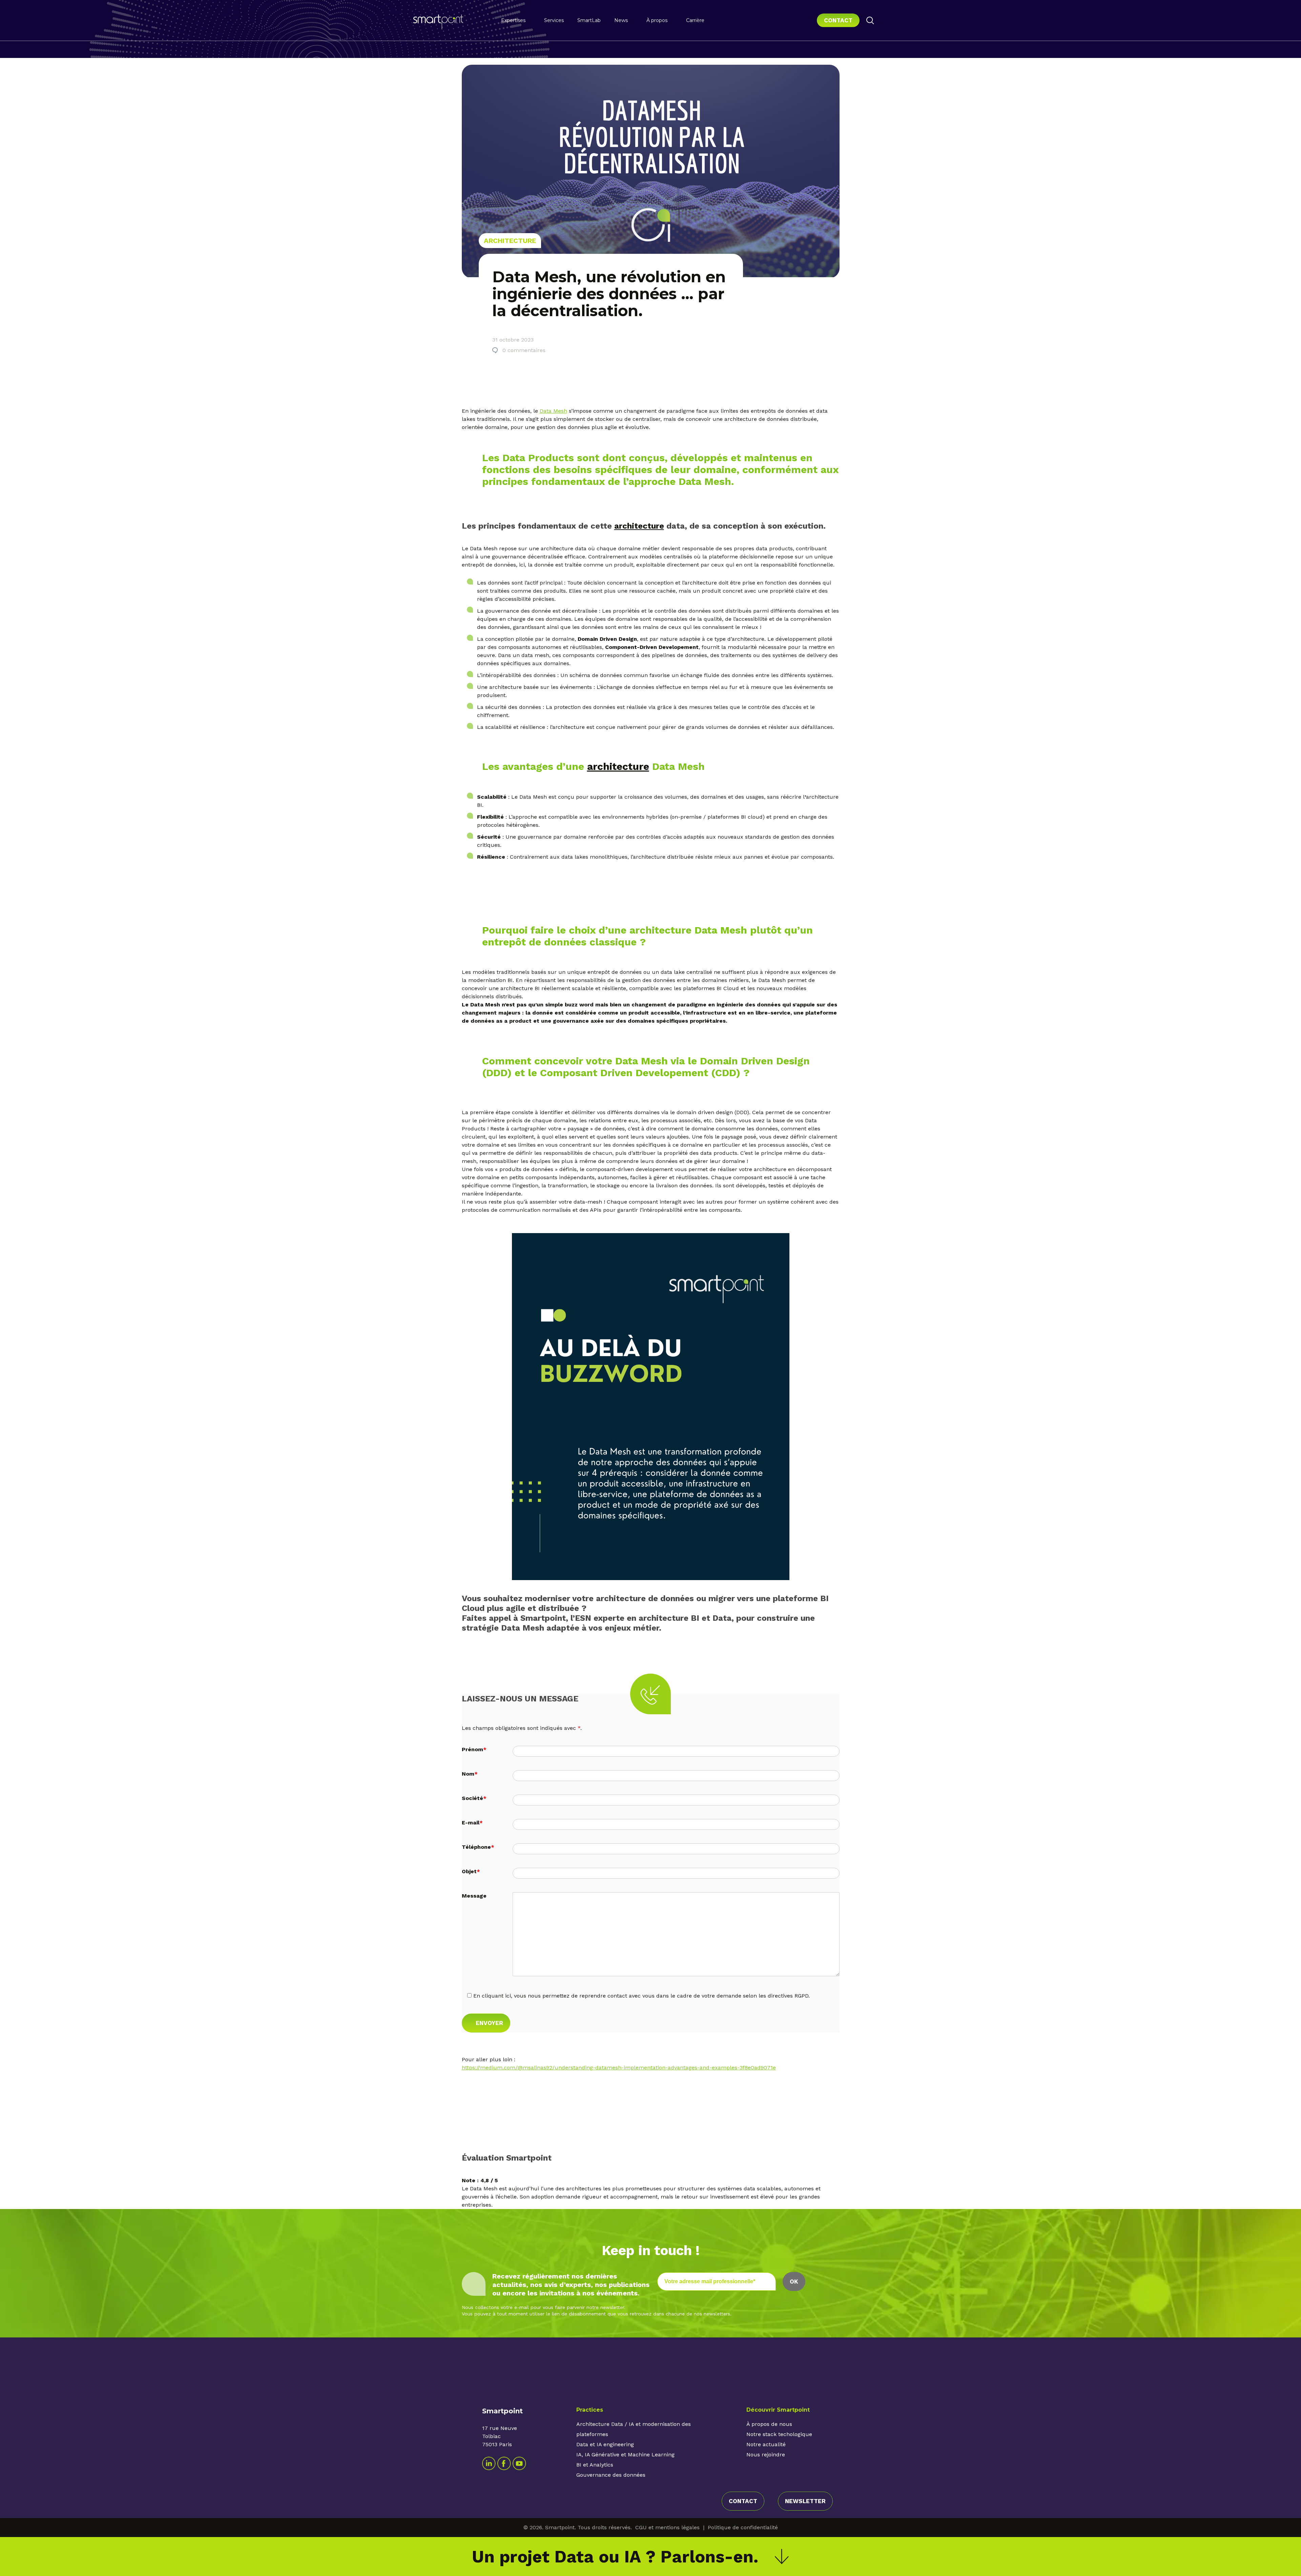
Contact (838, 20)
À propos (657, 20)
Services (554, 20)
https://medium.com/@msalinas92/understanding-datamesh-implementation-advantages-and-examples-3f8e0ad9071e (619, 2068)
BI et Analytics (595, 2465)
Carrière (695, 20)
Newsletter (805, 2501)
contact (743, 2501)
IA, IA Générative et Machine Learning (625, 2455)
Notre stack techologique (779, 2434)
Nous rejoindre (766, 2455)
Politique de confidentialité (743, 2527)
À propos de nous (769, 2424)
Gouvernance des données (611, 2475)
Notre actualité (766, 2444)
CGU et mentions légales (667, 2527)
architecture (639, 526)
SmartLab (589, 20)
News (621, 20)
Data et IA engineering (605, 2444)
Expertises (513, 20)
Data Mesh (553, 411)
